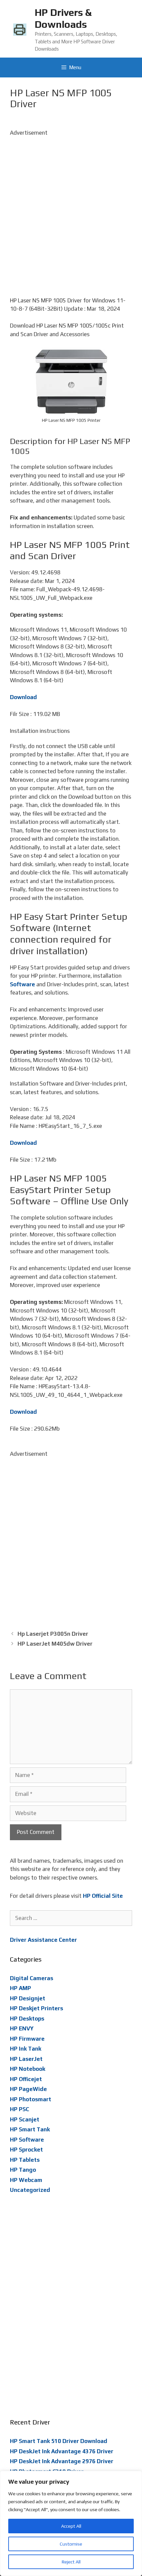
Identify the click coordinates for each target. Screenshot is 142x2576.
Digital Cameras (32, 1978)
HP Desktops (27, 2019)
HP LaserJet (26, 2059)
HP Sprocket (26, 2150)
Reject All (71, 2562)
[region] (71, 2523)
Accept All (71, 2526)
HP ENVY (22, 2028)
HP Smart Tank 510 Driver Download (59, 2441)
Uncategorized (30, 2190)
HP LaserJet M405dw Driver (55, 1644)
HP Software (27, 2140)
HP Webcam (26, 2180)
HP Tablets (25, 2160)
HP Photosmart (31, 2099)
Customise (71, 2544)
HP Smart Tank (30, 2129)
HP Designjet (28, 1998)
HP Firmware (27, 2039)
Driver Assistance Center (43, 1940)
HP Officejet (26, 2079)
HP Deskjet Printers (36, 2008)
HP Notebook (28, 2069)
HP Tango (23, 2170)
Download (23, 697)
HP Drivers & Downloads (63, 18)
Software (22, 984)
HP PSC (19, 2109)
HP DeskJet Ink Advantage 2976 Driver (62, 2461)
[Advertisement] (71, 208)
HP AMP (20, 1988)
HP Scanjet (25, 2119)
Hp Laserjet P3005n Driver (53, 1634)
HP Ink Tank (26, 2049)
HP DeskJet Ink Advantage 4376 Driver (62, 2451)
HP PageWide (28, 2089)
